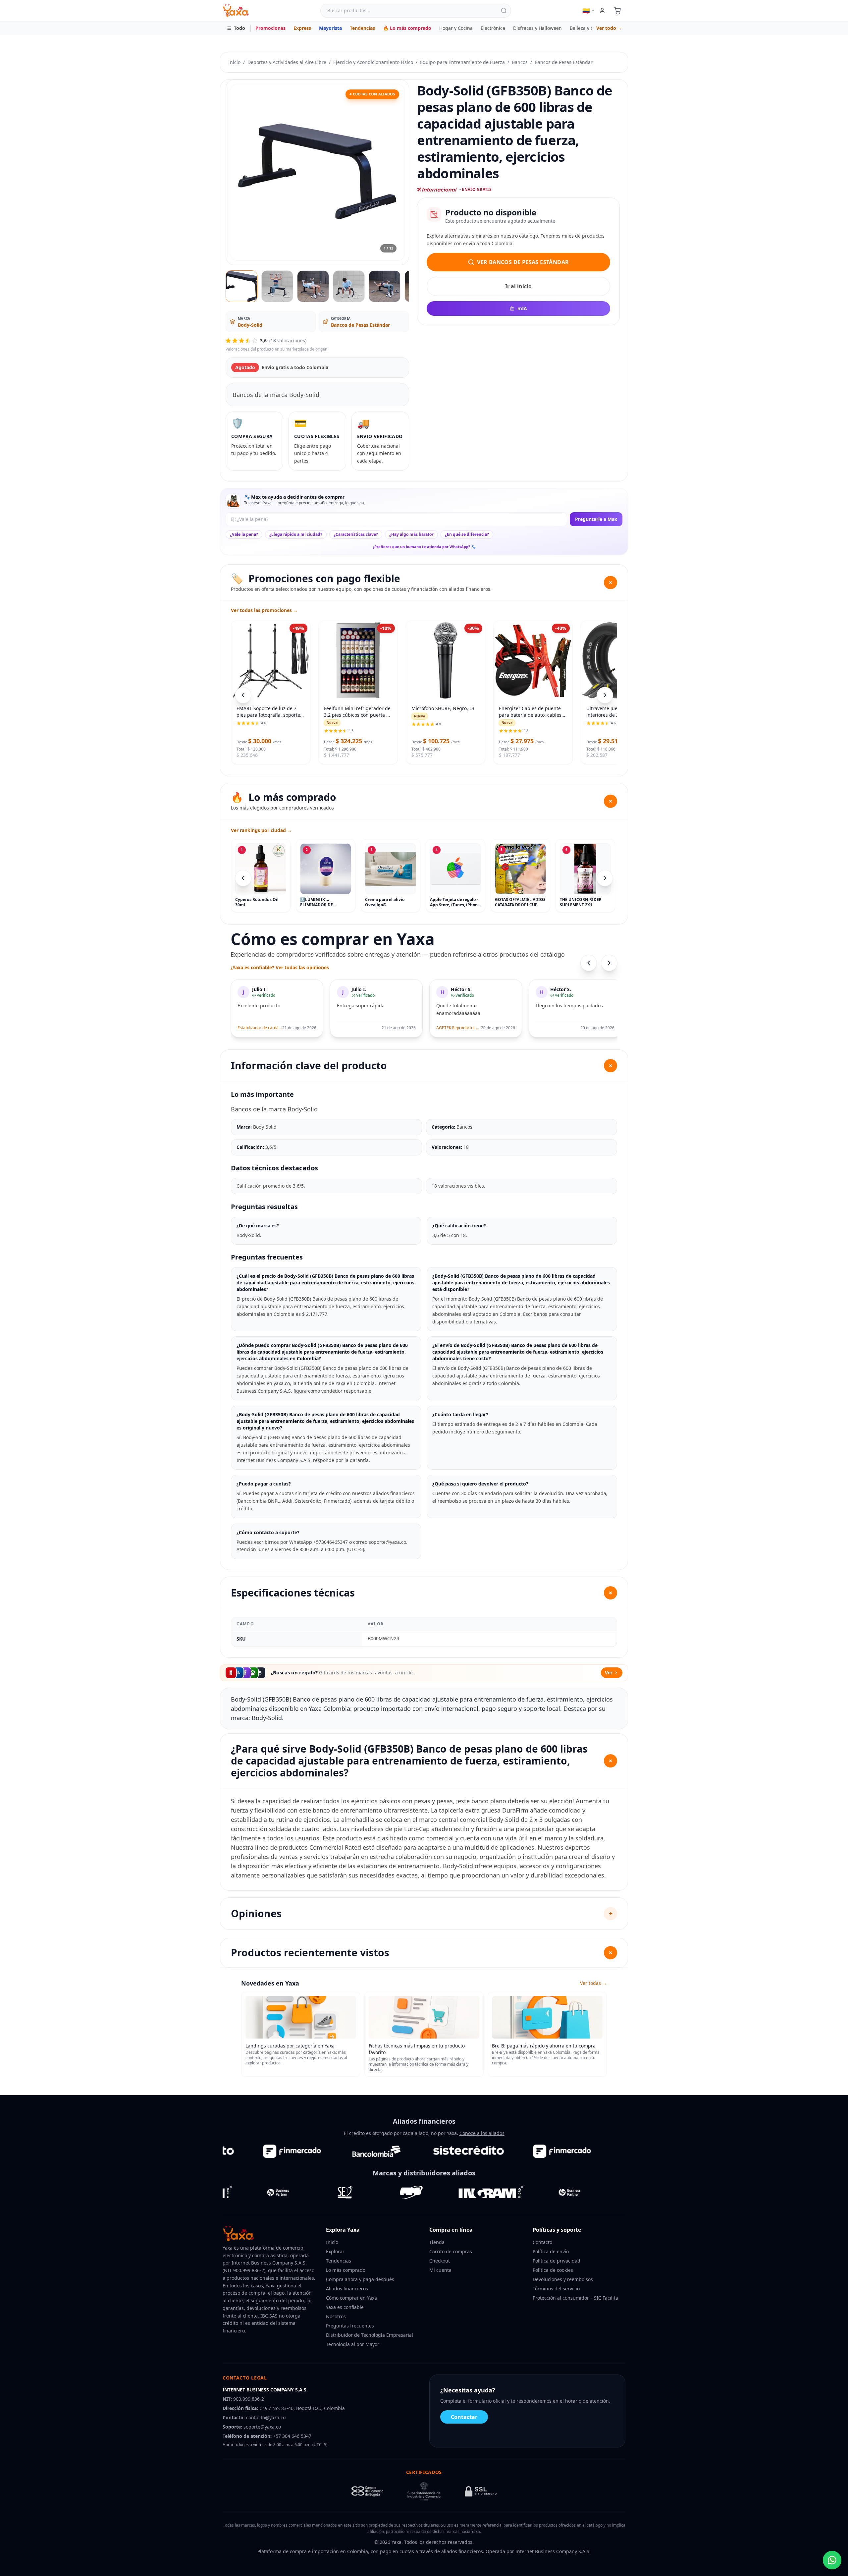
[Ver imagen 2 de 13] (277, 286)
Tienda (437, 2242)
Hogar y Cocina (456, 28)
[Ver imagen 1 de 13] (241, 286)
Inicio (234, 62)
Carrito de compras (451, 2251)
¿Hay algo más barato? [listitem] (411, 534)
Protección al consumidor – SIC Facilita (575, 2298)
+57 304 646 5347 (292, 2436)
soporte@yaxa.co (262, 2427)
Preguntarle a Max (596, 519)
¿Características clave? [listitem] (356, 534)
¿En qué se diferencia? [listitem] (467, 534)
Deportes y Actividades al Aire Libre (287, 62)
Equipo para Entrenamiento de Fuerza (462, 62)
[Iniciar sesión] (602, 11)
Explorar (335, 2251)
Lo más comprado (346, 2270)
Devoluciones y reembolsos (563, 2279)
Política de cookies (553, 2270)
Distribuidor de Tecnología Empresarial (370, 2335)
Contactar (464, 2417)
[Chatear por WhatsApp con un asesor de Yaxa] (832, 2560)
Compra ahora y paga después (360, 2279)
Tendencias (362, 28)
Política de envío (551, 2251)
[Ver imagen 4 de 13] (349, 286)
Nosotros (336, 2316)
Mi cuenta (440, 2270)
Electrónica (493, 28)
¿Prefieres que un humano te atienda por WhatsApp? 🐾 (424, 547)
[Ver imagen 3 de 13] (313, 286)
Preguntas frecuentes (350, 2326)
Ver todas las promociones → (264, 610)
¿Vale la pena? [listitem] (244, 534)
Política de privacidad (556, 2261)
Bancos (520, 62)
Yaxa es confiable (345, 2307)
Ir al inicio (518, 286)
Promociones (270, 28)
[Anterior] (243, 878)
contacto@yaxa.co (266, 2417)
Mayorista (330, 28)
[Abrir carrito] (617, 11)
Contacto (542, 2242)
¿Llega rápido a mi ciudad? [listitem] (296, 534)
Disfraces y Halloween (537, 28)
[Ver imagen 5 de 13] (385, 286)
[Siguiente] (605, 878)
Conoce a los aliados (482, 2133)
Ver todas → (593, 1983)
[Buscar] (504, 11)
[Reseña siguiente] (609, 963)
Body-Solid (250, 325)
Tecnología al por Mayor (353, 2344)
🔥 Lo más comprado (407, 28)
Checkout (440, 2261)
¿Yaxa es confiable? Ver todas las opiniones (280, 967)
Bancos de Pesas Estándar (564, 62)
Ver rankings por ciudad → (261, 830)
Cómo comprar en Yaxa (351, 2298)
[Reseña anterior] (589, 963)
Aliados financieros (347, 2289)
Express (302, 28)
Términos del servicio (556, 2289)
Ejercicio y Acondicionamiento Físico (373, 62)
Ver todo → (609, 28)
